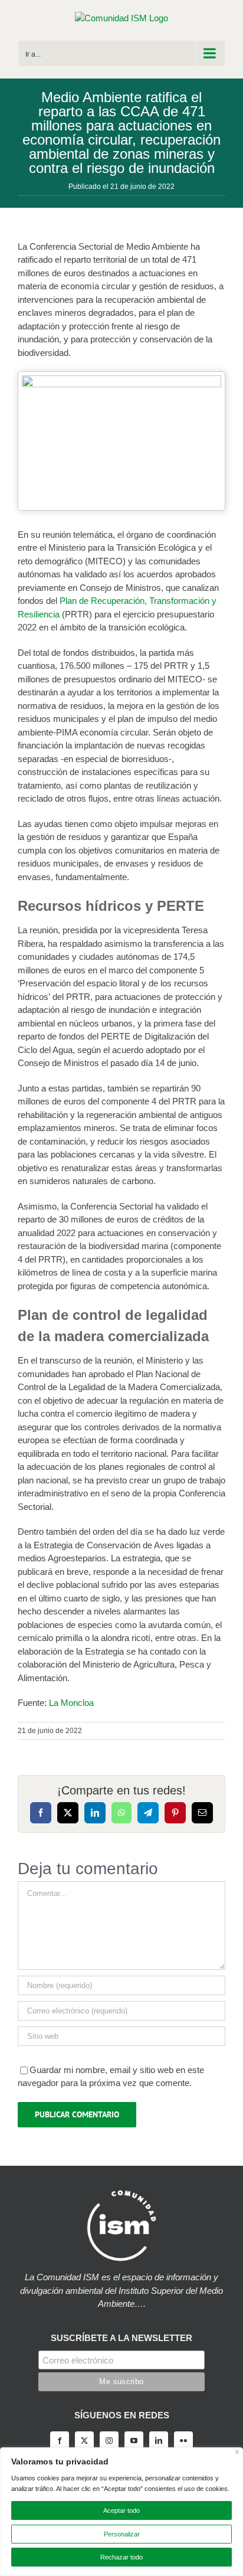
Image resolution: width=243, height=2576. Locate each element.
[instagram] (109, 2441)
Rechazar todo (121, 2557)
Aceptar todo (121, 2510)
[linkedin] (159, 2441)
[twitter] (84, 2441)
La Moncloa (71, 1703)
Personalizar (122, 2534)
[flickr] (183, 2441)
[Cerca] (237, 2452)
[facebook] (60, 2441)
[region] (121, 2512)
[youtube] (134, 2441)
